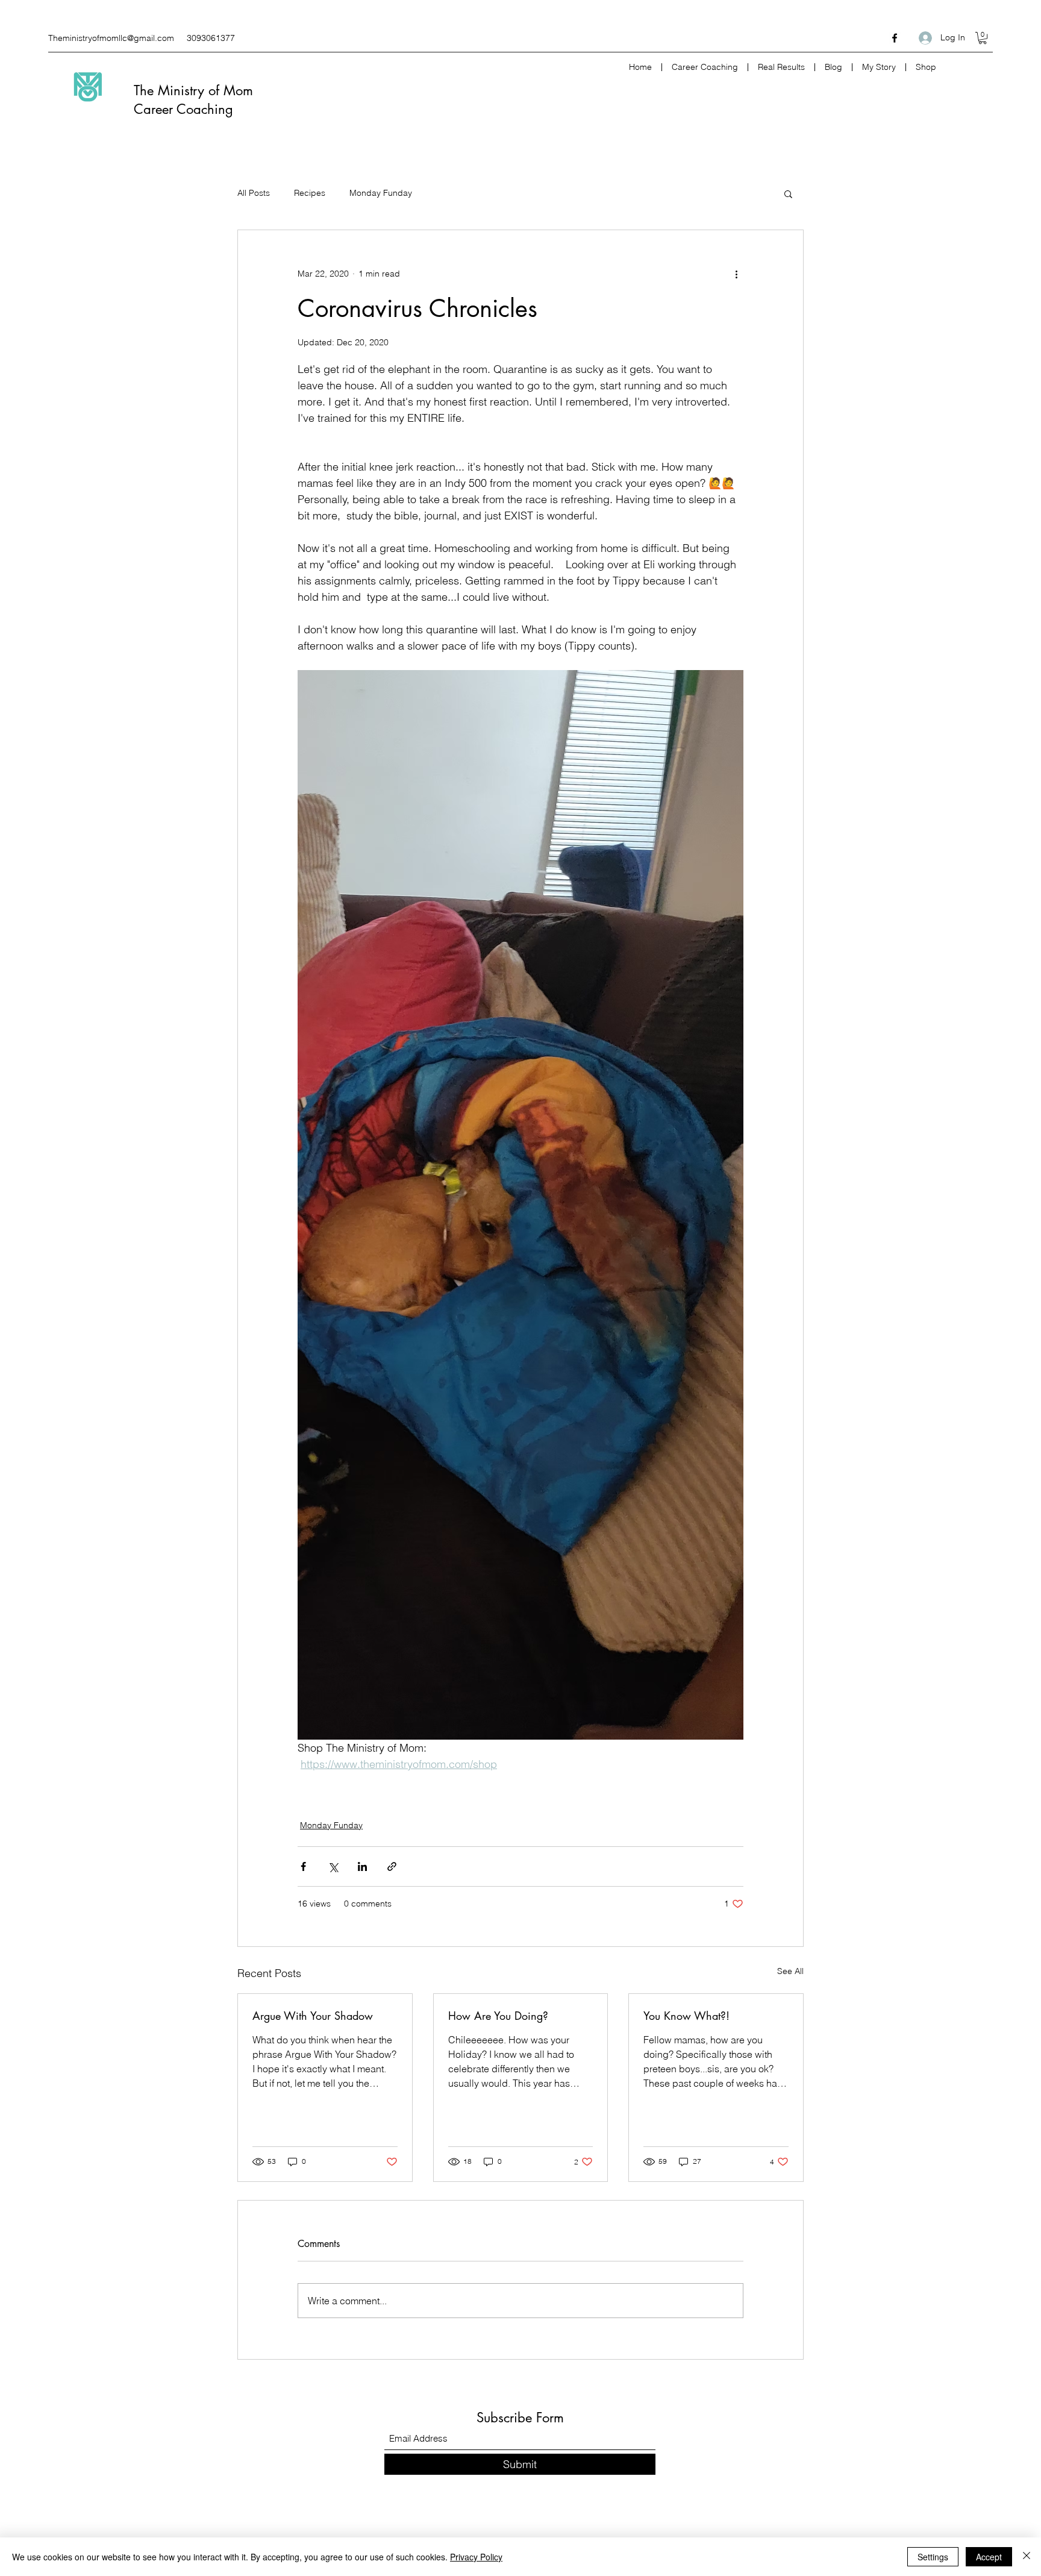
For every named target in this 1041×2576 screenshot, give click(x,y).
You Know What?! (686, 2016)
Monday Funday (381, 193)
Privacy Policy (476, 2557)
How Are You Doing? (498, 2016)
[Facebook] (895, 38)
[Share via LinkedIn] (362, 1866)
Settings (933, 2557)
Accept (989, 2557)
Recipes (310, 193)
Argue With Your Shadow (313, 2016)
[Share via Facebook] (303, 1866)
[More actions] (736, 274)
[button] (983, 38)
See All (790, 1971)
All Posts (254, 193)
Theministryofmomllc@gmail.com (111, 38)
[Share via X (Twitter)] (333, 1866)
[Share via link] (392, 1866)
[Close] (1027, 2557)
